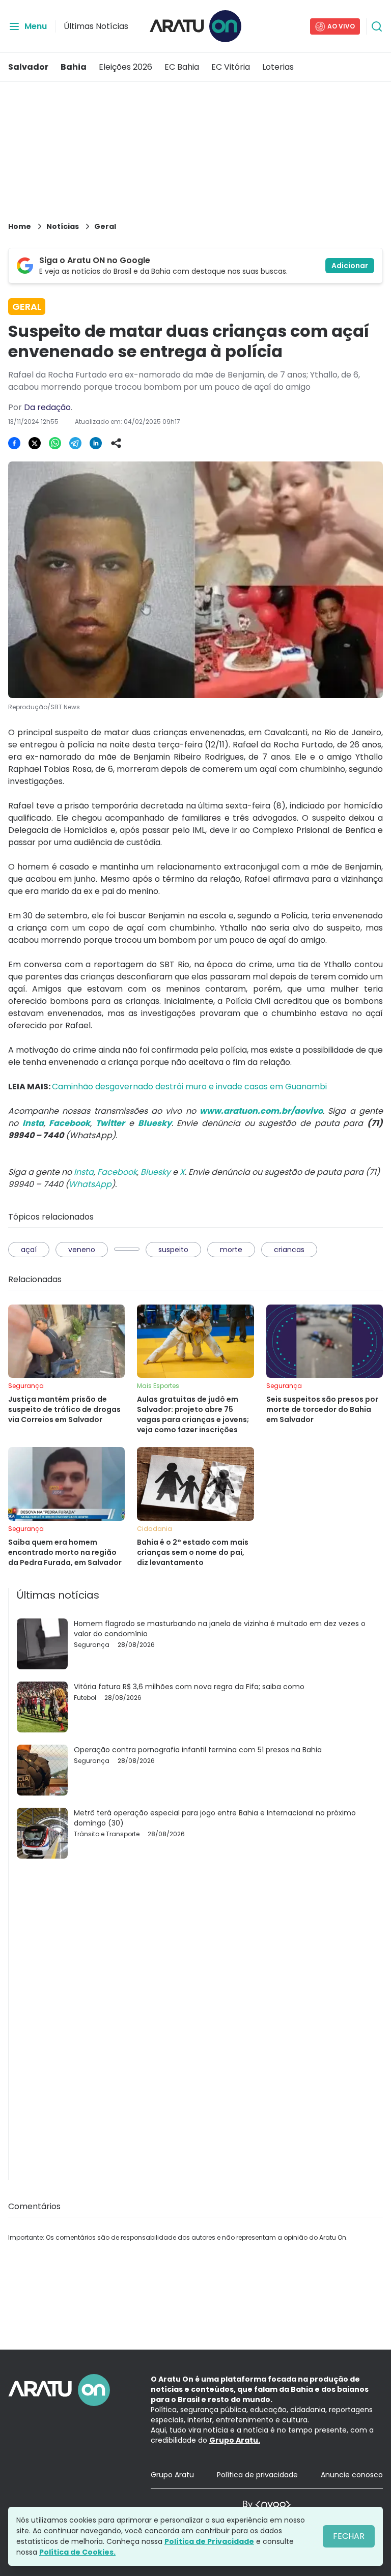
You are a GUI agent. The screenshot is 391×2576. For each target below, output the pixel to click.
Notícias (63, 226)
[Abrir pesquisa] (377, 26)
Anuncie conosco (352, 2475)
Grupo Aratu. (235, 2440)
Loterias (278, 67)
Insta (84, 1172)
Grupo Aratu (172, 2475)
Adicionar (350, 266)
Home (20, 226)
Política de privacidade (257, 2475)
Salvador (28, 67)
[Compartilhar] (116, 443)
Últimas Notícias (96, 26)
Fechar (349, 2536)
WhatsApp (90, 1184)
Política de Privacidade (209, 2541)
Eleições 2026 (125, 67)
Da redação (47, 407)
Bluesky (156, 1172)
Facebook (117, 1172)
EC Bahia (182, 67)
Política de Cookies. (77, 2552)
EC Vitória (231, 67)
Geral (105, 226)
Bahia (74, 67)
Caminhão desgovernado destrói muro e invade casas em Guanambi (189, 1087)
